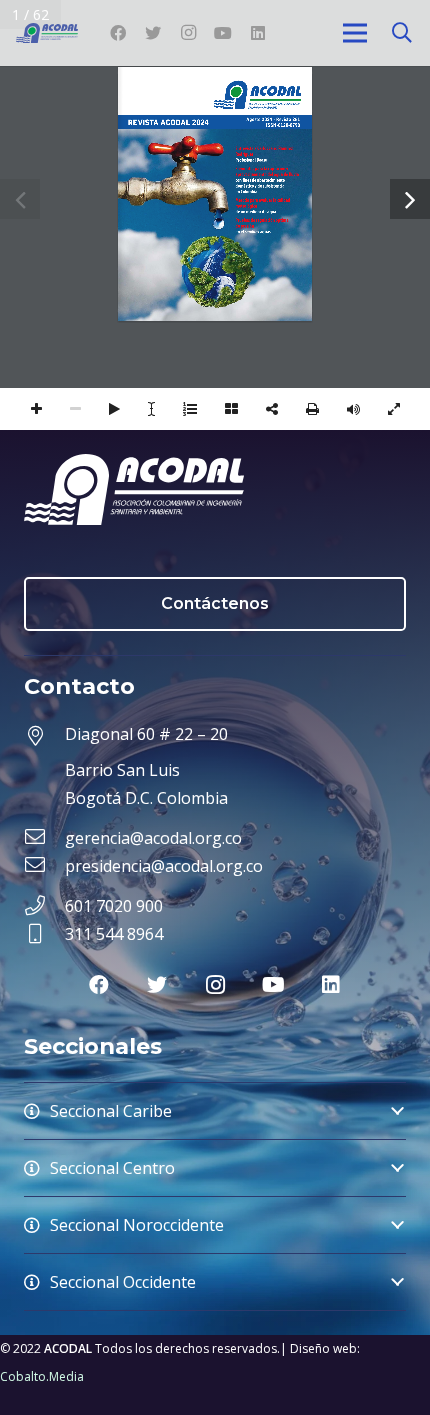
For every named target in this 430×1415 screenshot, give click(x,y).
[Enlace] (47, 33)
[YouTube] (223, 33)
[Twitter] (153, 33)
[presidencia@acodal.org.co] (44, 866)
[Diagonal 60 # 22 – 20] (44, 737)
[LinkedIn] (258, 33)
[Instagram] (188, 33)
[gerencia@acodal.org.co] (44, 838)
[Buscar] (402, 33)
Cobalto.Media (42, 1376)
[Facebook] (118, 33)
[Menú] (355, 33)
